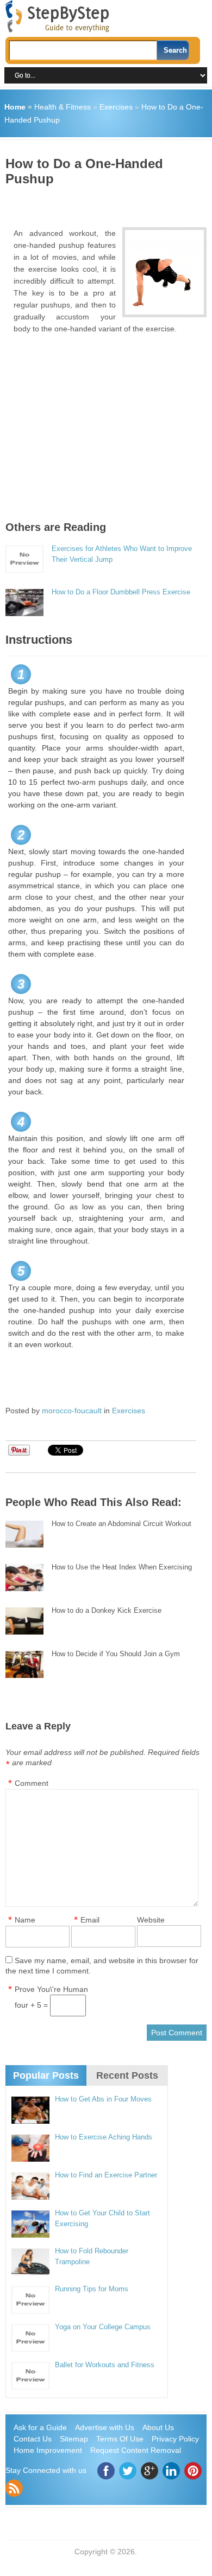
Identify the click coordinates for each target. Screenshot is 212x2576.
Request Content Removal (136, 2450)
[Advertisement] (109, 203)
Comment (32, 1783)
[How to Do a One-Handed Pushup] (164, 272)
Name (25, 1920)
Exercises (116, 107)
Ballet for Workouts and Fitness (105, 2365)
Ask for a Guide (40, 2427)
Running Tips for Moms (92, 2289)
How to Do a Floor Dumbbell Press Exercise (121, 592)
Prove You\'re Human (51, 1989)
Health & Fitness (63, 107)
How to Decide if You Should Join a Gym (116, 1654)
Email (90, 1920)
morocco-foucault (72, 1411)
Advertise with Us (105, 2427)
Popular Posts (46, 2075)
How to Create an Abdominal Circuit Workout (121, 1524)
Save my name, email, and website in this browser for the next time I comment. (102, 1966)
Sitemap (74, 2439)
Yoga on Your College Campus (103, 2327)
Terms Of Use (120, 2439)
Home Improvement (48, 2450)
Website (151, 1920)
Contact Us (33, 2439)
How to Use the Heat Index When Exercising (122, 1567)
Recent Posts (127, 2075)
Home (15, 107)
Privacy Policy (175, 2439)
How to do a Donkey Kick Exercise (107, 1610)
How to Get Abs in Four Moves (103, 2099)
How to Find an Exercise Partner (106, 2175)
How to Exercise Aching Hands (104, 2137)
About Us (158, 2427)
